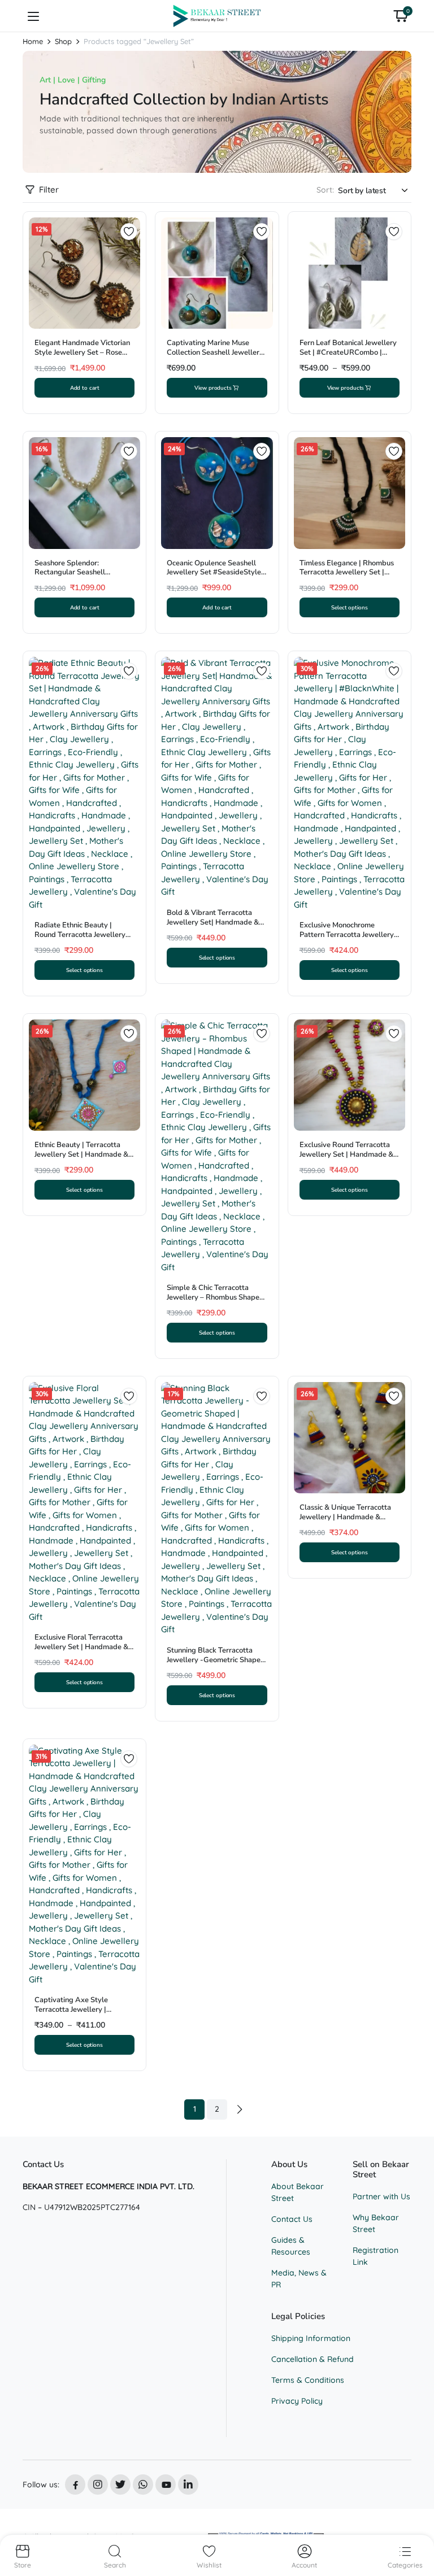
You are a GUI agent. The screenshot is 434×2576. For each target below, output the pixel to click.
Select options (350, 607)
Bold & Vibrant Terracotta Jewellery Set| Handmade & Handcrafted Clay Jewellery (213, 922)
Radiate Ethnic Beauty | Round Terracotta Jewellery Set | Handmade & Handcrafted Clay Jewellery (81, 940)
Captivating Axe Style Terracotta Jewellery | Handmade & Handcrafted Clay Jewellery (78, 2014)
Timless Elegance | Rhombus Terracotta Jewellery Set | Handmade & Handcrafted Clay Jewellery (347, 577)
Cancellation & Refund (313, 2359)
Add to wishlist (129, 232)
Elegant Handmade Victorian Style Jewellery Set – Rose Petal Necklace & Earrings (82, 352)
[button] (401, 16)
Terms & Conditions (308, 2380)
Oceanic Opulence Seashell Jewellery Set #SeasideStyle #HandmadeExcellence (214, 573)
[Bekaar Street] (217, 16)
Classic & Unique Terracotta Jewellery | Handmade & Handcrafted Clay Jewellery (346, 1517)
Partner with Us (381, 2196)
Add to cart (85, 388)
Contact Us (292, 2219)
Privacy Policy (297, 2401)
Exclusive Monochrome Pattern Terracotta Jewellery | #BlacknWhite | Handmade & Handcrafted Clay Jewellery (349, 940)
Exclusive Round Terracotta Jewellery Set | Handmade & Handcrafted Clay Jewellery (346, 1154)
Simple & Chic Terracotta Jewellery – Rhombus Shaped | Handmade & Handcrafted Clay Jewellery (215, 1302)
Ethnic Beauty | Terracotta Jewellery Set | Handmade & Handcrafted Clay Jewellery (81, 1154)
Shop (63, 42)
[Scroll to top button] (416, 2525)
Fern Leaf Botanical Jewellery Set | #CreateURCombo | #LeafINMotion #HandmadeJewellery (348, 357)
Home (33, 42)
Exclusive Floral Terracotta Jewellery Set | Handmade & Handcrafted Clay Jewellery (81, 1647)
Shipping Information (311, 2338)
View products (213, 388)
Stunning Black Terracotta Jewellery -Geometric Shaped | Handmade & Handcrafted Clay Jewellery (216, 1665)
